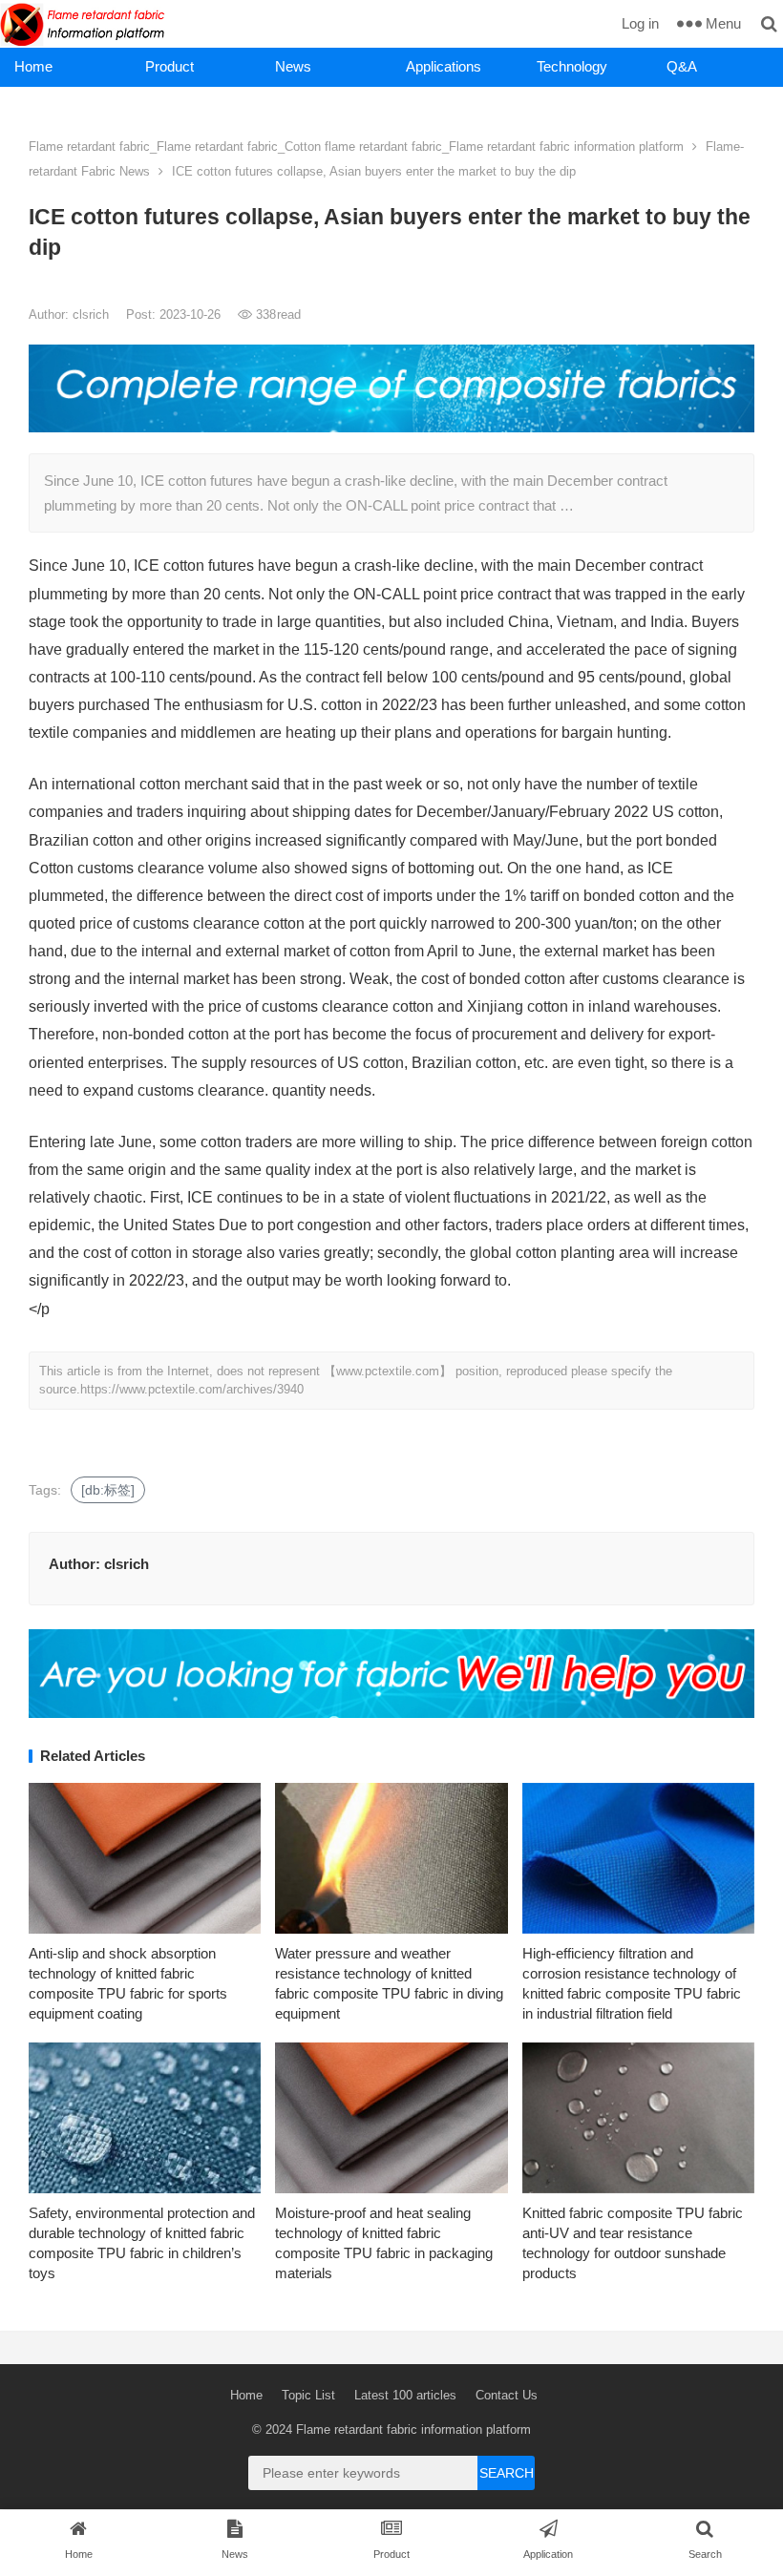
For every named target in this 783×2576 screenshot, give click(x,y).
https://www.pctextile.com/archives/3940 (192, 1389)
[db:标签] (108, 1490)
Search (507, 2473)
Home (33, 66)
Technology (572, 66)
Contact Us (507, 2395)
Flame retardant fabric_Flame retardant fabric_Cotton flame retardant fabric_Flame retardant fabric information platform (356, 147)
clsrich (93, 314)
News (293, 66)
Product (169, 66)
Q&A (682, 66)
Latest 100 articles (405, 2395)
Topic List (308, 2395)
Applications (444, 66)
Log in (640, 23)
